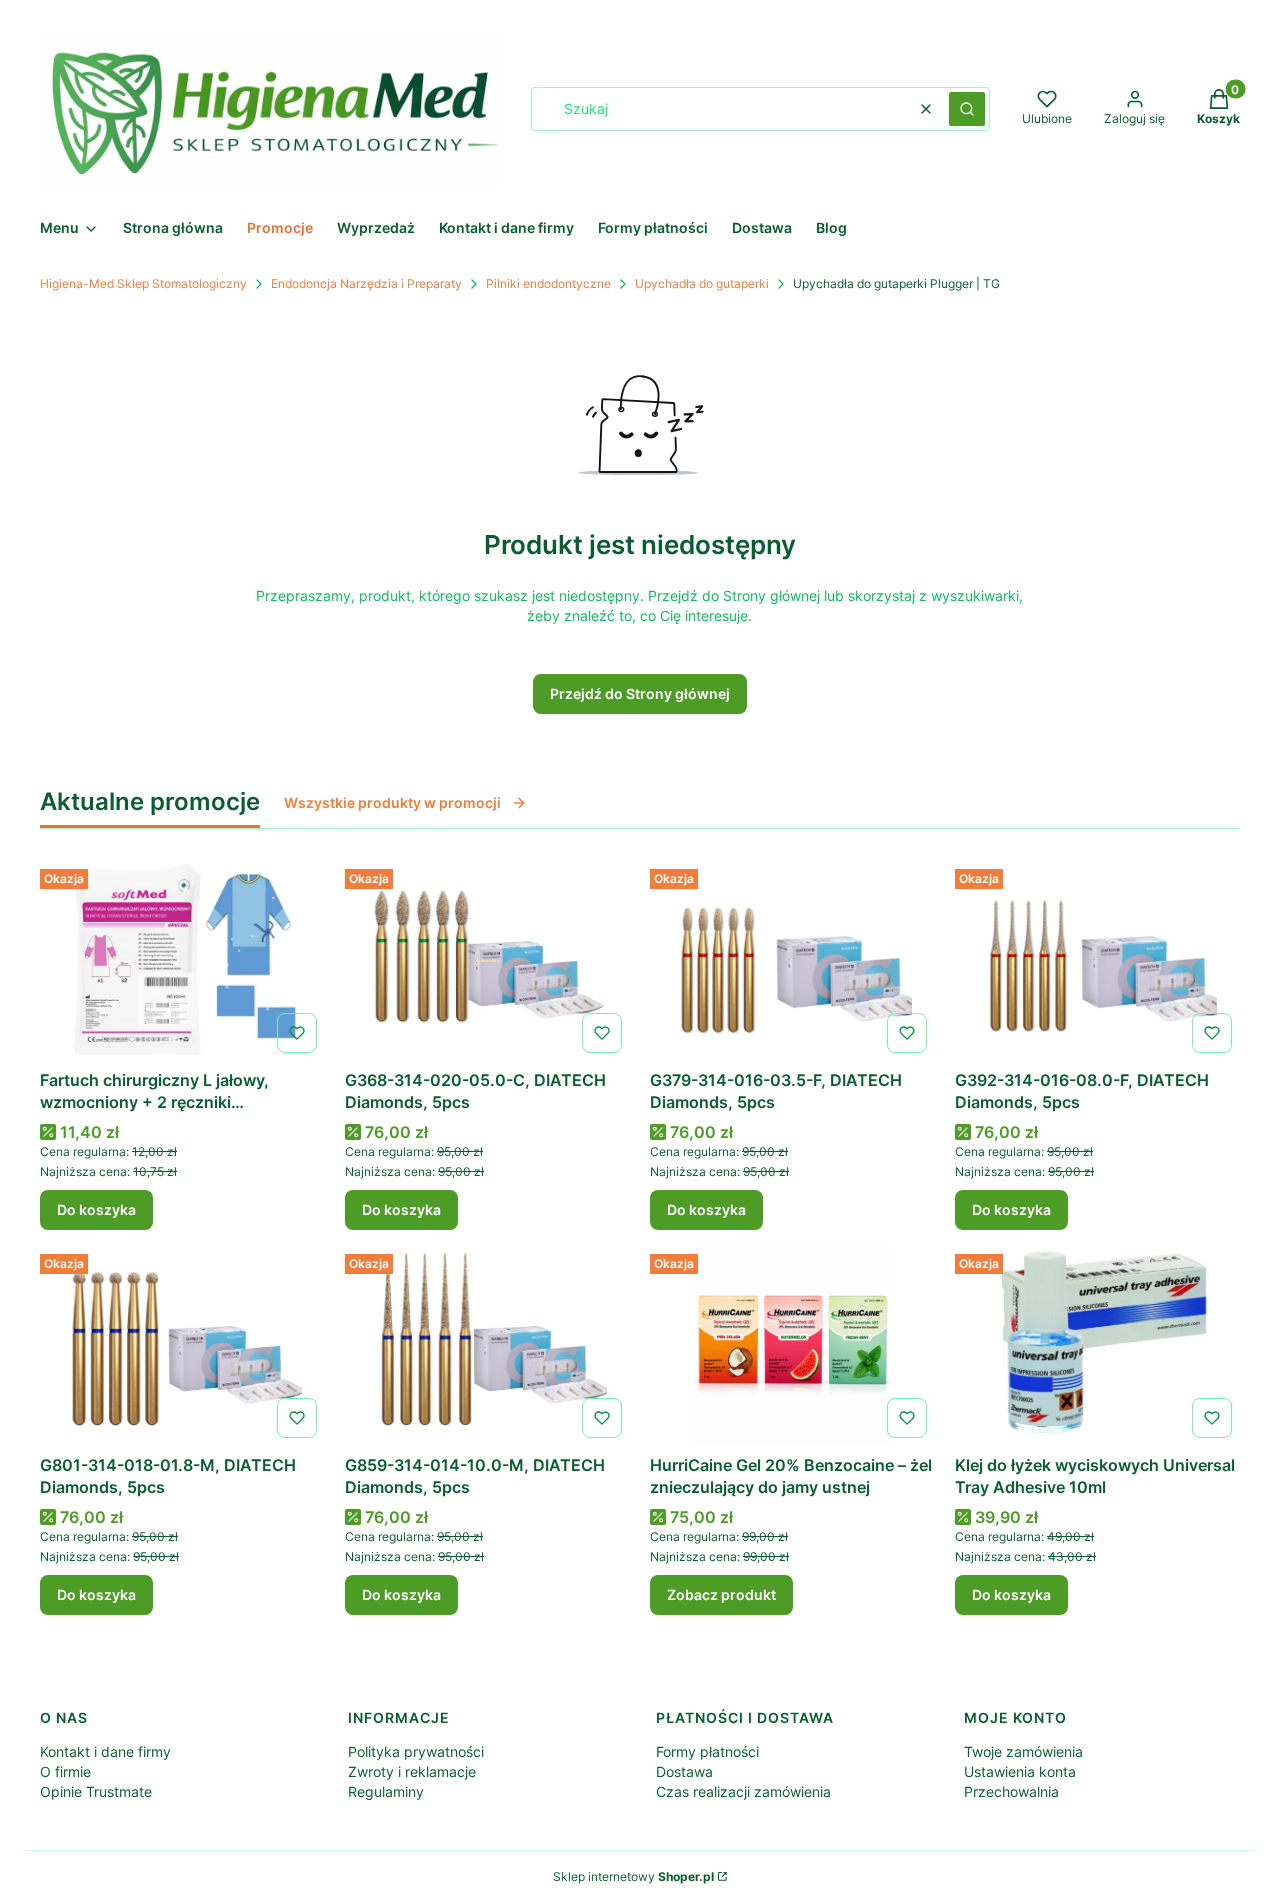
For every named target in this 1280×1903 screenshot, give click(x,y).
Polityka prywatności (416, 1751)
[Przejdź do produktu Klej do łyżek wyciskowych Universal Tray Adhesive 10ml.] (1097, 1346)
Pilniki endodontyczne (548, 283)
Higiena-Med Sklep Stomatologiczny (143, 283)
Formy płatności (707, 1751)
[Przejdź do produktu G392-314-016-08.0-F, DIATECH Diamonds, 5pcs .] (1097, 961)
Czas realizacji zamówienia (743, 1791)
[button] (967, 109)
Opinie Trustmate (96, 1791)
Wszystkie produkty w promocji (392, 802)
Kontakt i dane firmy (105, 1751)
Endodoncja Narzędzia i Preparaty (366, 283)
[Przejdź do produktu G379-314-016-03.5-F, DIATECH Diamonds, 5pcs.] (792, 961)
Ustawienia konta (1020, 1771)
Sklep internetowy (633, 1876)
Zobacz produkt (721, 1594)
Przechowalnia (1011, 1791)
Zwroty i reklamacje (412, 1771)
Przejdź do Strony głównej (640, 693)
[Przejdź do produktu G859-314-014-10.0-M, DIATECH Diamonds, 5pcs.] (487, 1346)
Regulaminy (386, 1791)
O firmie (65, 1771)
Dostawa (684, 1771)
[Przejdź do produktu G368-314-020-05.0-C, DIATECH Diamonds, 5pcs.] (487, 961)
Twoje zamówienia (1023, 1751)
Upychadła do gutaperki (702, 283)
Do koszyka (96, 1209)
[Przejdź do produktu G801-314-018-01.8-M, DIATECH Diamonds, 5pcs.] (182, 1346)
